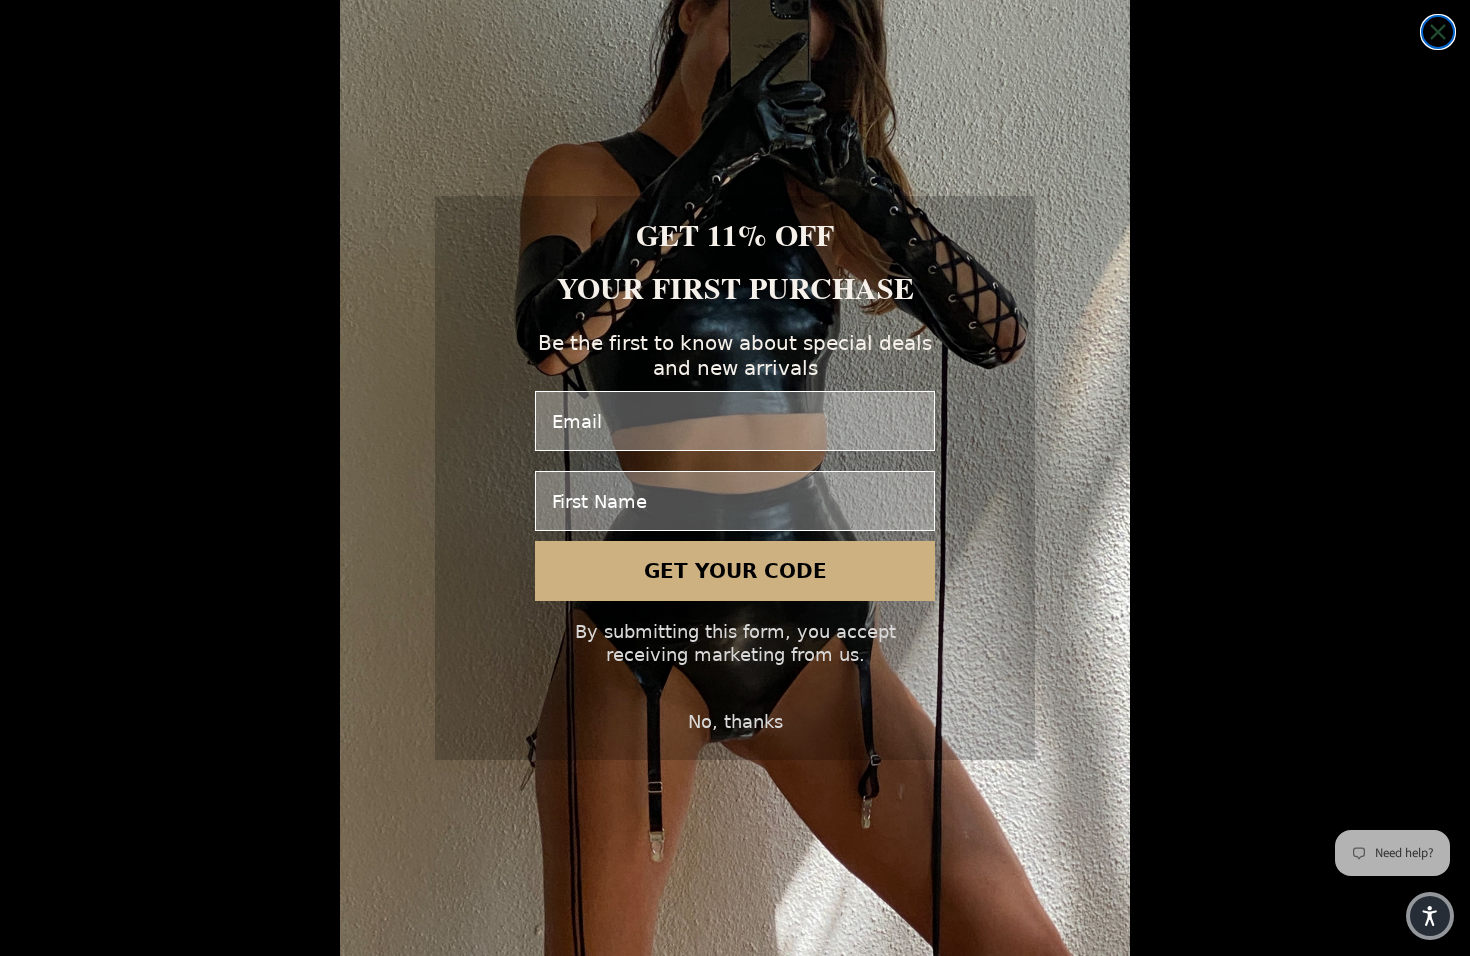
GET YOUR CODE (735, 571)
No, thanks (735, 721)
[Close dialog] (1438, 32)
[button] (1430, 916)
